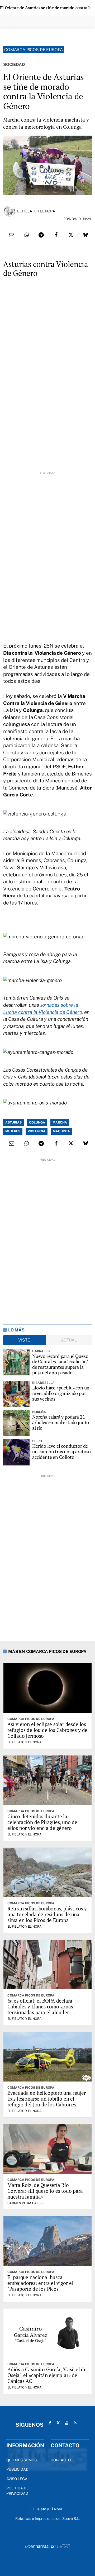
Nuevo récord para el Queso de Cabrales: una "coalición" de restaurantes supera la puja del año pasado (60, 1364)
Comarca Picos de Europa (34, 50)
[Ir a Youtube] (67, 2423)
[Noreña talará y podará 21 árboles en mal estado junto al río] (16, 1423)
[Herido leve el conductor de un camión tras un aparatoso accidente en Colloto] (16, 1452)
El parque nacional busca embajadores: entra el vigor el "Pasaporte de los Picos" (40, 2283)
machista (61, 1131)
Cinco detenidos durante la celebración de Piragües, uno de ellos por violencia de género (42, 1822)
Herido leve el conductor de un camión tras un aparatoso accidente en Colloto (61, 1451)
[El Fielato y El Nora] (9, 211)
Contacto (61, 2460)
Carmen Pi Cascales (25, 2203)
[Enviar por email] (12, 235)
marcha (60, 1122)
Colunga (37, 1122)
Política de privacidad (18, 2491)
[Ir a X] (58, 2423)
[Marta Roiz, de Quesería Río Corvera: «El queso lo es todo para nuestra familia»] (47, 2149)
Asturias (13, 1122)
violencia (37, 1131)
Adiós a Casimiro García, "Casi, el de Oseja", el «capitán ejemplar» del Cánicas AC (47, 2375)
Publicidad (17, 2469)
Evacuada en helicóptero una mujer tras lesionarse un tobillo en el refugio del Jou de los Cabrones (47, 2099)
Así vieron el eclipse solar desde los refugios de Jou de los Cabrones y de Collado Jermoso (47, 1730)
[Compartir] (26, 235)
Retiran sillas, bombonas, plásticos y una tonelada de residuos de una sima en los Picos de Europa (47, 1914)
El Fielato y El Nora (36, 211)
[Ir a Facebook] (50, 2423)
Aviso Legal (18, 2479)
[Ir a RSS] (75, 2423)
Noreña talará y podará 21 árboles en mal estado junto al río (61, 1422)
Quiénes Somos (22, 2460)
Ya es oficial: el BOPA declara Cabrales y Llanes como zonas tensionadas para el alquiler (40, 2006)
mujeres (13, 1131)
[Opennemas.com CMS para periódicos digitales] (47, 2546)
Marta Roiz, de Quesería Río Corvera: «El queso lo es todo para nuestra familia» (45, 2191)
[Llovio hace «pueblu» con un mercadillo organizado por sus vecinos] (16, 1394)
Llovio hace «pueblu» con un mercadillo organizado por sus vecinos (61, 1393)
